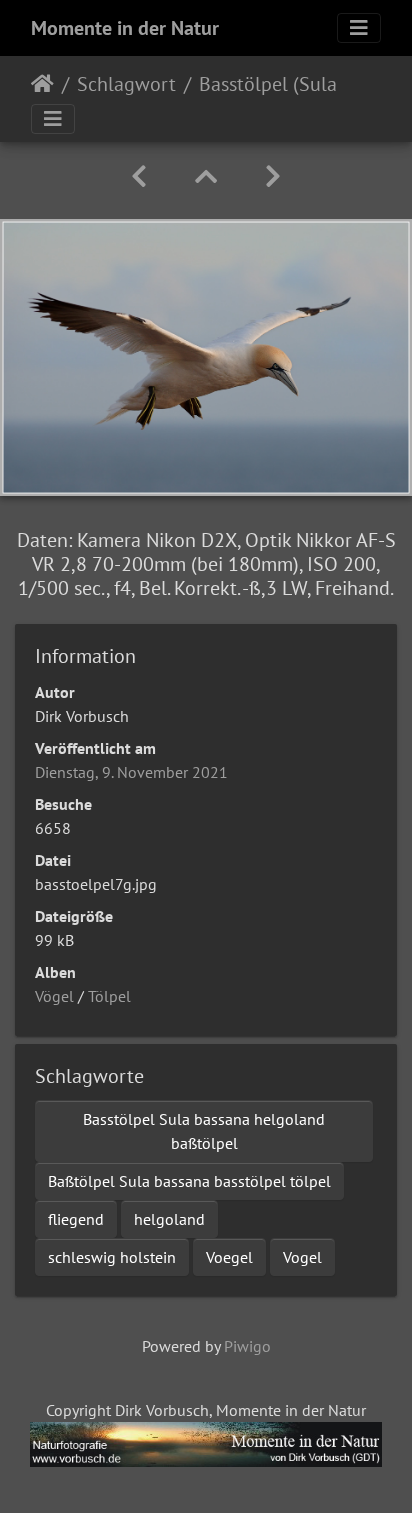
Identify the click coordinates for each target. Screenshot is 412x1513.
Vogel (302, 1257)
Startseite (42, 84)
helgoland (169, 1219)
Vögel (54, 996)
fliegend (76, 1219)
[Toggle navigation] (359, 28)
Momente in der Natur (125, 28)
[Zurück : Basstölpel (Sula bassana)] (139, 176)
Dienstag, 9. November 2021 (131, 772)
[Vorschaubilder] (206, 176)
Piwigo (247, 1346)
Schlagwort (126, 84)
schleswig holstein (112, 1257)
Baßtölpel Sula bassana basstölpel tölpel (189, 1181)
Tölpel (109, 996)
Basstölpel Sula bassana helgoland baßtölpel (204, 1131)
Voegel (229, 1257)
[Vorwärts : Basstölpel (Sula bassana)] (273, 176)
